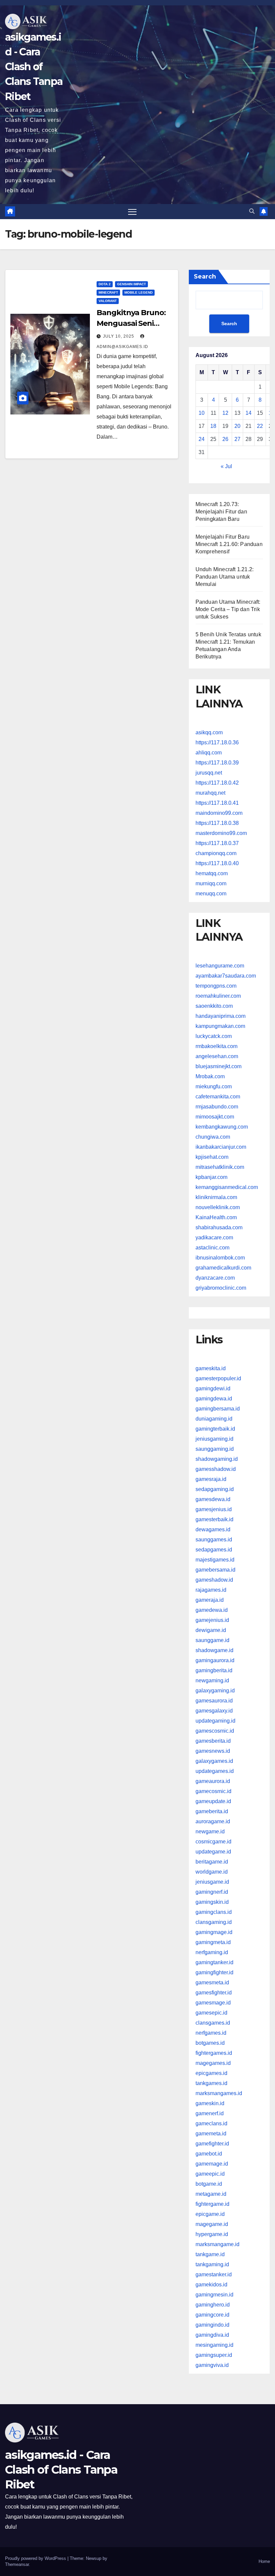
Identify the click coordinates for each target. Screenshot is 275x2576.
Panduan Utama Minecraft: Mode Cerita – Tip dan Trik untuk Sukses (228, 609)
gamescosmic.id (215, 1731)
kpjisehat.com (212, 1157)
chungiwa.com (213, 1137)
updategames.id (215, 1771)
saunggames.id (214, 1540)
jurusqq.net (209, 773)
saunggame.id (212, 1640)
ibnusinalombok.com (220, 1258)
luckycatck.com (214, 1036)
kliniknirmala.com (216, 1197)
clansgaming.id (214, 1922)
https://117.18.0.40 (217, 863)
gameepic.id (210, 2174)
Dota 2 (105, 284)
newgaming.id (212, 1680)
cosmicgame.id (213, 1842)
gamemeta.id (211, 2134)
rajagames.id (211, 1590)
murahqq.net (210, 793)
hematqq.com (212, 873)
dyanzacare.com (215, 1278)
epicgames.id (211, 2073)
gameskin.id (210, 2103)
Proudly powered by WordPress (36, 2558)
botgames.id (210, 2043)
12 (225, 413)
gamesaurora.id (214, 1701)
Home (264, 2561)
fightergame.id (212, 2204)
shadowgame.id (214, 1650)
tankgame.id (210, 2254)
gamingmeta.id (213, 1942)
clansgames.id (213, 2023)
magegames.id (213, 2063)
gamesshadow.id (216, 1469)
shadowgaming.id (217, 1459)
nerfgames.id (211, 2033)
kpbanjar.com (211, 1177)
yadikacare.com (214, 1237)
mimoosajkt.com (215, 1117)
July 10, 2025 (119, 336)
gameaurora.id (213, 1781)
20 (237, 426)
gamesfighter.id (214, 1993)
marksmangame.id (217, 2244)
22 (260, 426)
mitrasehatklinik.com (220, 1167)
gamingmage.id (214, 1932)
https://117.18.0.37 (217, 843)
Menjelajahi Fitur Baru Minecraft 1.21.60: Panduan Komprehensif (229, 544)
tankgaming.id (212, 2264)
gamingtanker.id (214, 1962)
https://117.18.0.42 (217, 783)
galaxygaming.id (215, 1691)
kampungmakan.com (220, 1026)
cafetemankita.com (218, 1097)
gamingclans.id (214, 1912)
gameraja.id (210, 1600)
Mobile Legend (139, 292)
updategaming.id (215, 1721)
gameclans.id (211, 2123)
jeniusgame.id (212, 1882)
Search (205, 277)
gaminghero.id (213, 2305)
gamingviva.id (212, 2365)
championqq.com (216, 853)
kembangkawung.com (222, 1127)
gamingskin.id (212, 1902)
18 (213, 426)
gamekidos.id (211, 2285)
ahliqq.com (209, 753)
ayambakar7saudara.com (226, 976)
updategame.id (213, 1852)
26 (225, 439)
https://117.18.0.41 (217, 803)
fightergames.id (214, 2053)
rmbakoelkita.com (216, 1046)
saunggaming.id (215, 1449)
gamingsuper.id (214, 2355)
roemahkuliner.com (218, 996)
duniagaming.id (214, 1419)
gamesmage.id (213, 2003)
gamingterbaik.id (215, 1429)
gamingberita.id (214, 1670)
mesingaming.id (214, 2345)
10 (202, 413)
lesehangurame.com (220, 966)
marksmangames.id (219, 2093)
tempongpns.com (216, 986)
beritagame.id (212, 1862)
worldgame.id (212, 1872)
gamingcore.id (212, 2315)
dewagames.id (213, 1529)
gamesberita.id (213, 1741)
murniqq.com (211, 883)
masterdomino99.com (221, 833)
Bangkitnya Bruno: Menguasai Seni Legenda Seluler (131, 323)
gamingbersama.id (218, 1409)
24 (202, 439)
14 (249, 413)
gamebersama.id (215, 1570)
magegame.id (212, 2224)
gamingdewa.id (214, 1399)
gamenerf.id (210, 2113)
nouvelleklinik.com (218, 1207)
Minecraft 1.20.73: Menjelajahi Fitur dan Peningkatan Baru (221, 512)
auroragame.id (213, 1821)
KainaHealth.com (216, 1217)
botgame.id (209, 2184)
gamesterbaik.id (214, 1519)
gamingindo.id (212, 2325)
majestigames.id (215, 1560)
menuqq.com (211, 894)
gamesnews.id (213, 1751)
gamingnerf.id (212, 1892)
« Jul (226, 466)
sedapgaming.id (215, 1489)
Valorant (108, 301)
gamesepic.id (211, 2013)
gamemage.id (212, 2164)
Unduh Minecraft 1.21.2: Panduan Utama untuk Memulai (225, 577)
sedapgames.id (214, 1550)
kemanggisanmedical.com (227, 1187)
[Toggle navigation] (132, 212)
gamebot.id (209, 2154)
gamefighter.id (212, 2144)
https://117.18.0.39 (217, 763)
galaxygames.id (214, 1761)
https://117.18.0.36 (217, 742)
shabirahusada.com (219, 1227)
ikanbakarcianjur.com (221, 1147)
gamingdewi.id (213, 1389)
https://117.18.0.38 (217, 823)
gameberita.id (212, 1811)
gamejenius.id (212, 1620)
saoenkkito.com (214, 1006)
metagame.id (211, 2194)
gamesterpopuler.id (218, 1378)
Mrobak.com (210, 1076)
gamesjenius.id (214, 1509)
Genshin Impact (131, 284)
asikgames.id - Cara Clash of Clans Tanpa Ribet (34, 67)
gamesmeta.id (212, 1983)
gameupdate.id (213, 1801)
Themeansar (17, 2564)
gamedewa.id (212, 1610)
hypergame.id (212, 2234)
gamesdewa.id (213, 1499)
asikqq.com (209, 732)
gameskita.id (211, 1368)
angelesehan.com (217, 1056)
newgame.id (210, 1831)
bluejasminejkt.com (218, 1066)
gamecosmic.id (213, 1791)
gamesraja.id (211, 1479)
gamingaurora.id (215, 1660)
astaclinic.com (212, 1248)
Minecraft (108, 292)
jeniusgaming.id (214, 1439)
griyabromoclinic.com (221, 1288)
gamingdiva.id (212, 2335)
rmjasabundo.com (217, 1107)
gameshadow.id (214, 1580)
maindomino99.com (219, 813)
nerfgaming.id (212, 1952)
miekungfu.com (214, 1086)
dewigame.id (211, 1630)
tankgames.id (211, 2083)
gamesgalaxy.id (214, 1711)
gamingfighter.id (214, 1972)
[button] (252, 211)
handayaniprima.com (221, 1016)
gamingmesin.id (214, 2295)
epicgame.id (210, 2214)
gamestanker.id (214, 2274)
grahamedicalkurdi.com (223, 1268)
